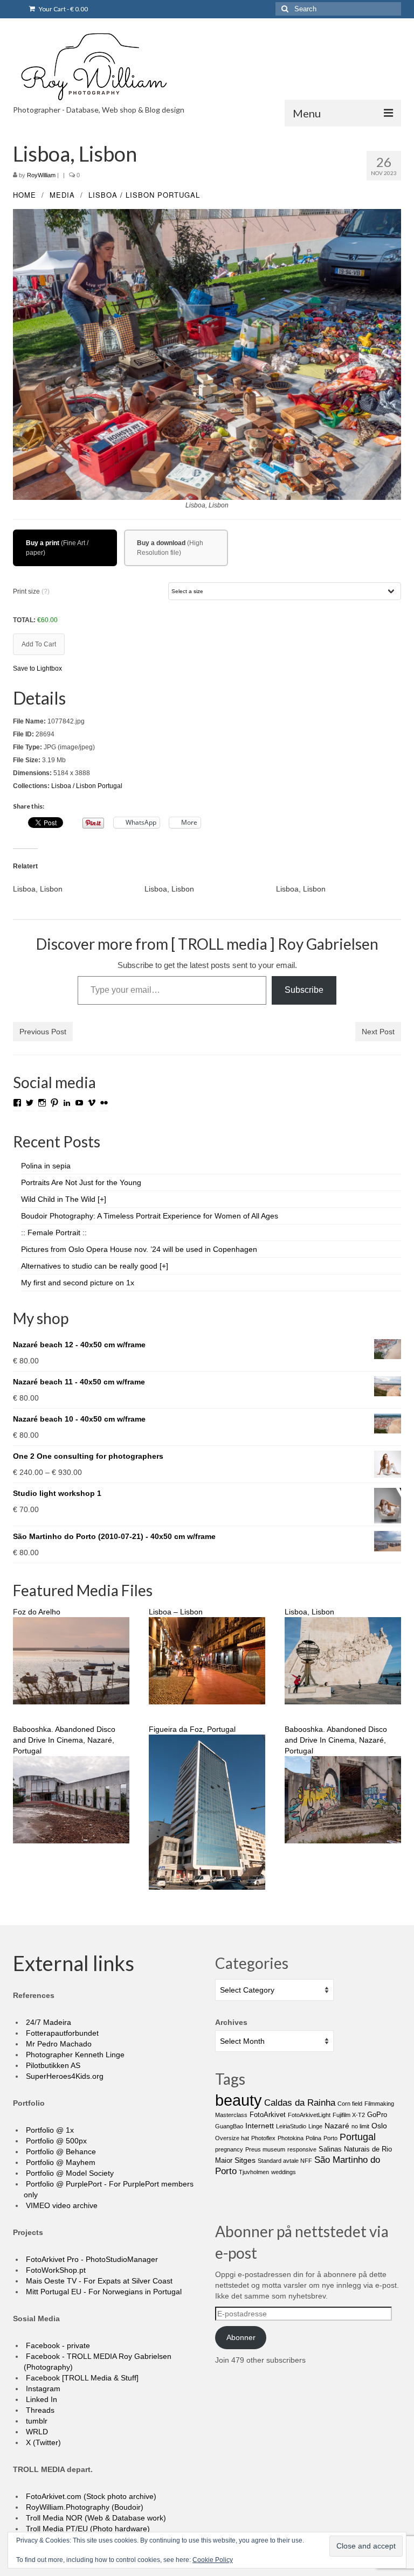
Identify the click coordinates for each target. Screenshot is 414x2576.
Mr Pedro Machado (58, 2044)
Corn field (350, 2104)
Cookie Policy (213, 2560)
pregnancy (229, 2149)
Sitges (245, 2160)
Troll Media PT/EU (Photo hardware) (87, 2529)
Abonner (241, 2337)
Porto (330, 2138)
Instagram (42, 2389)
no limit (360, 2126)
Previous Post (43, 1032)
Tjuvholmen (254, 2172)
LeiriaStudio (291, 2126)
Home (25, 195)
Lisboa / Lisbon (122, 195)
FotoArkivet (268, 2115)
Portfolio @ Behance (60, 2152)
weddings (284, 2172)
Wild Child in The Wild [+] (64, 1199)
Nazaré (337, 2126)
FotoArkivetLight (309, 2115)
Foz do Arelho (37, 1612)
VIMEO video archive (61, 2205)
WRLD (36, 2432)
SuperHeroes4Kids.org (64, 2076)
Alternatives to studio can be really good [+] (95, 1266)
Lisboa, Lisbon (309, 1612)
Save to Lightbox (37, 669)
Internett (260, 2126)
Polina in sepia (46, 1166)
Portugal (179, 195)
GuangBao (229, 2126)
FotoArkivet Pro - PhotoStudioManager (91, 2259)
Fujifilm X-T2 (349, 2115)
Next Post (378, 1032)
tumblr (36, 2421)
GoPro (377, 2115)
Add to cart (39, 644)
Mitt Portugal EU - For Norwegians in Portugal (103, 2292)
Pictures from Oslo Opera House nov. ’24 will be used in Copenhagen (139, 1249)
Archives (231, 2022)
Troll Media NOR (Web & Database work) (95, 2518)
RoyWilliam (41, 175)
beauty (239, 2100)
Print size (31, 591)
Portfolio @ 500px (55, 2141)
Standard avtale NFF (285, 2161)
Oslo (379, 2126)
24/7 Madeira (47, 2022)
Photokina (291, 2138)
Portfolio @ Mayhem (60, 2162)
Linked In (40, 2399)
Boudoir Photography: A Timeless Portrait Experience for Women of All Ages (150, 1216)
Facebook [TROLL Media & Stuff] (81, 2378)
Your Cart (63, 9)
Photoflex (263, 2138)
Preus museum (265, 2149)
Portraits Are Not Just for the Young (81, 1182)
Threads (39, 2410)
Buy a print (43, 543)
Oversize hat (232, 2138)
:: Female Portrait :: (54, 1233)
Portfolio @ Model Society (69, 2173)
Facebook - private (57, 2345)
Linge (315, 2126)
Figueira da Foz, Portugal (192, 1729)
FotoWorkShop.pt (55, 2270)
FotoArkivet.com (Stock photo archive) (90, 2496)
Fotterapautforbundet (61, 2033)
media (62, 195)
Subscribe (304, 990)
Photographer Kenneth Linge (74, 2055)
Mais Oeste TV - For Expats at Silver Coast (98, 2281)
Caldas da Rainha (300, 2103)
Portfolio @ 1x (49, 2130)
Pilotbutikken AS (52, 2065)
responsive (302, 2149)
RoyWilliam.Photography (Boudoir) (84, 2507)
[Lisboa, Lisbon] (79, 889)
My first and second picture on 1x (78, 1283)
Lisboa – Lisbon (176, 1612)
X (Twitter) (42, 2442)
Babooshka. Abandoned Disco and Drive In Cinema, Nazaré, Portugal (64, 1740)
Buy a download (161, 543)
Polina (313, 2138)
